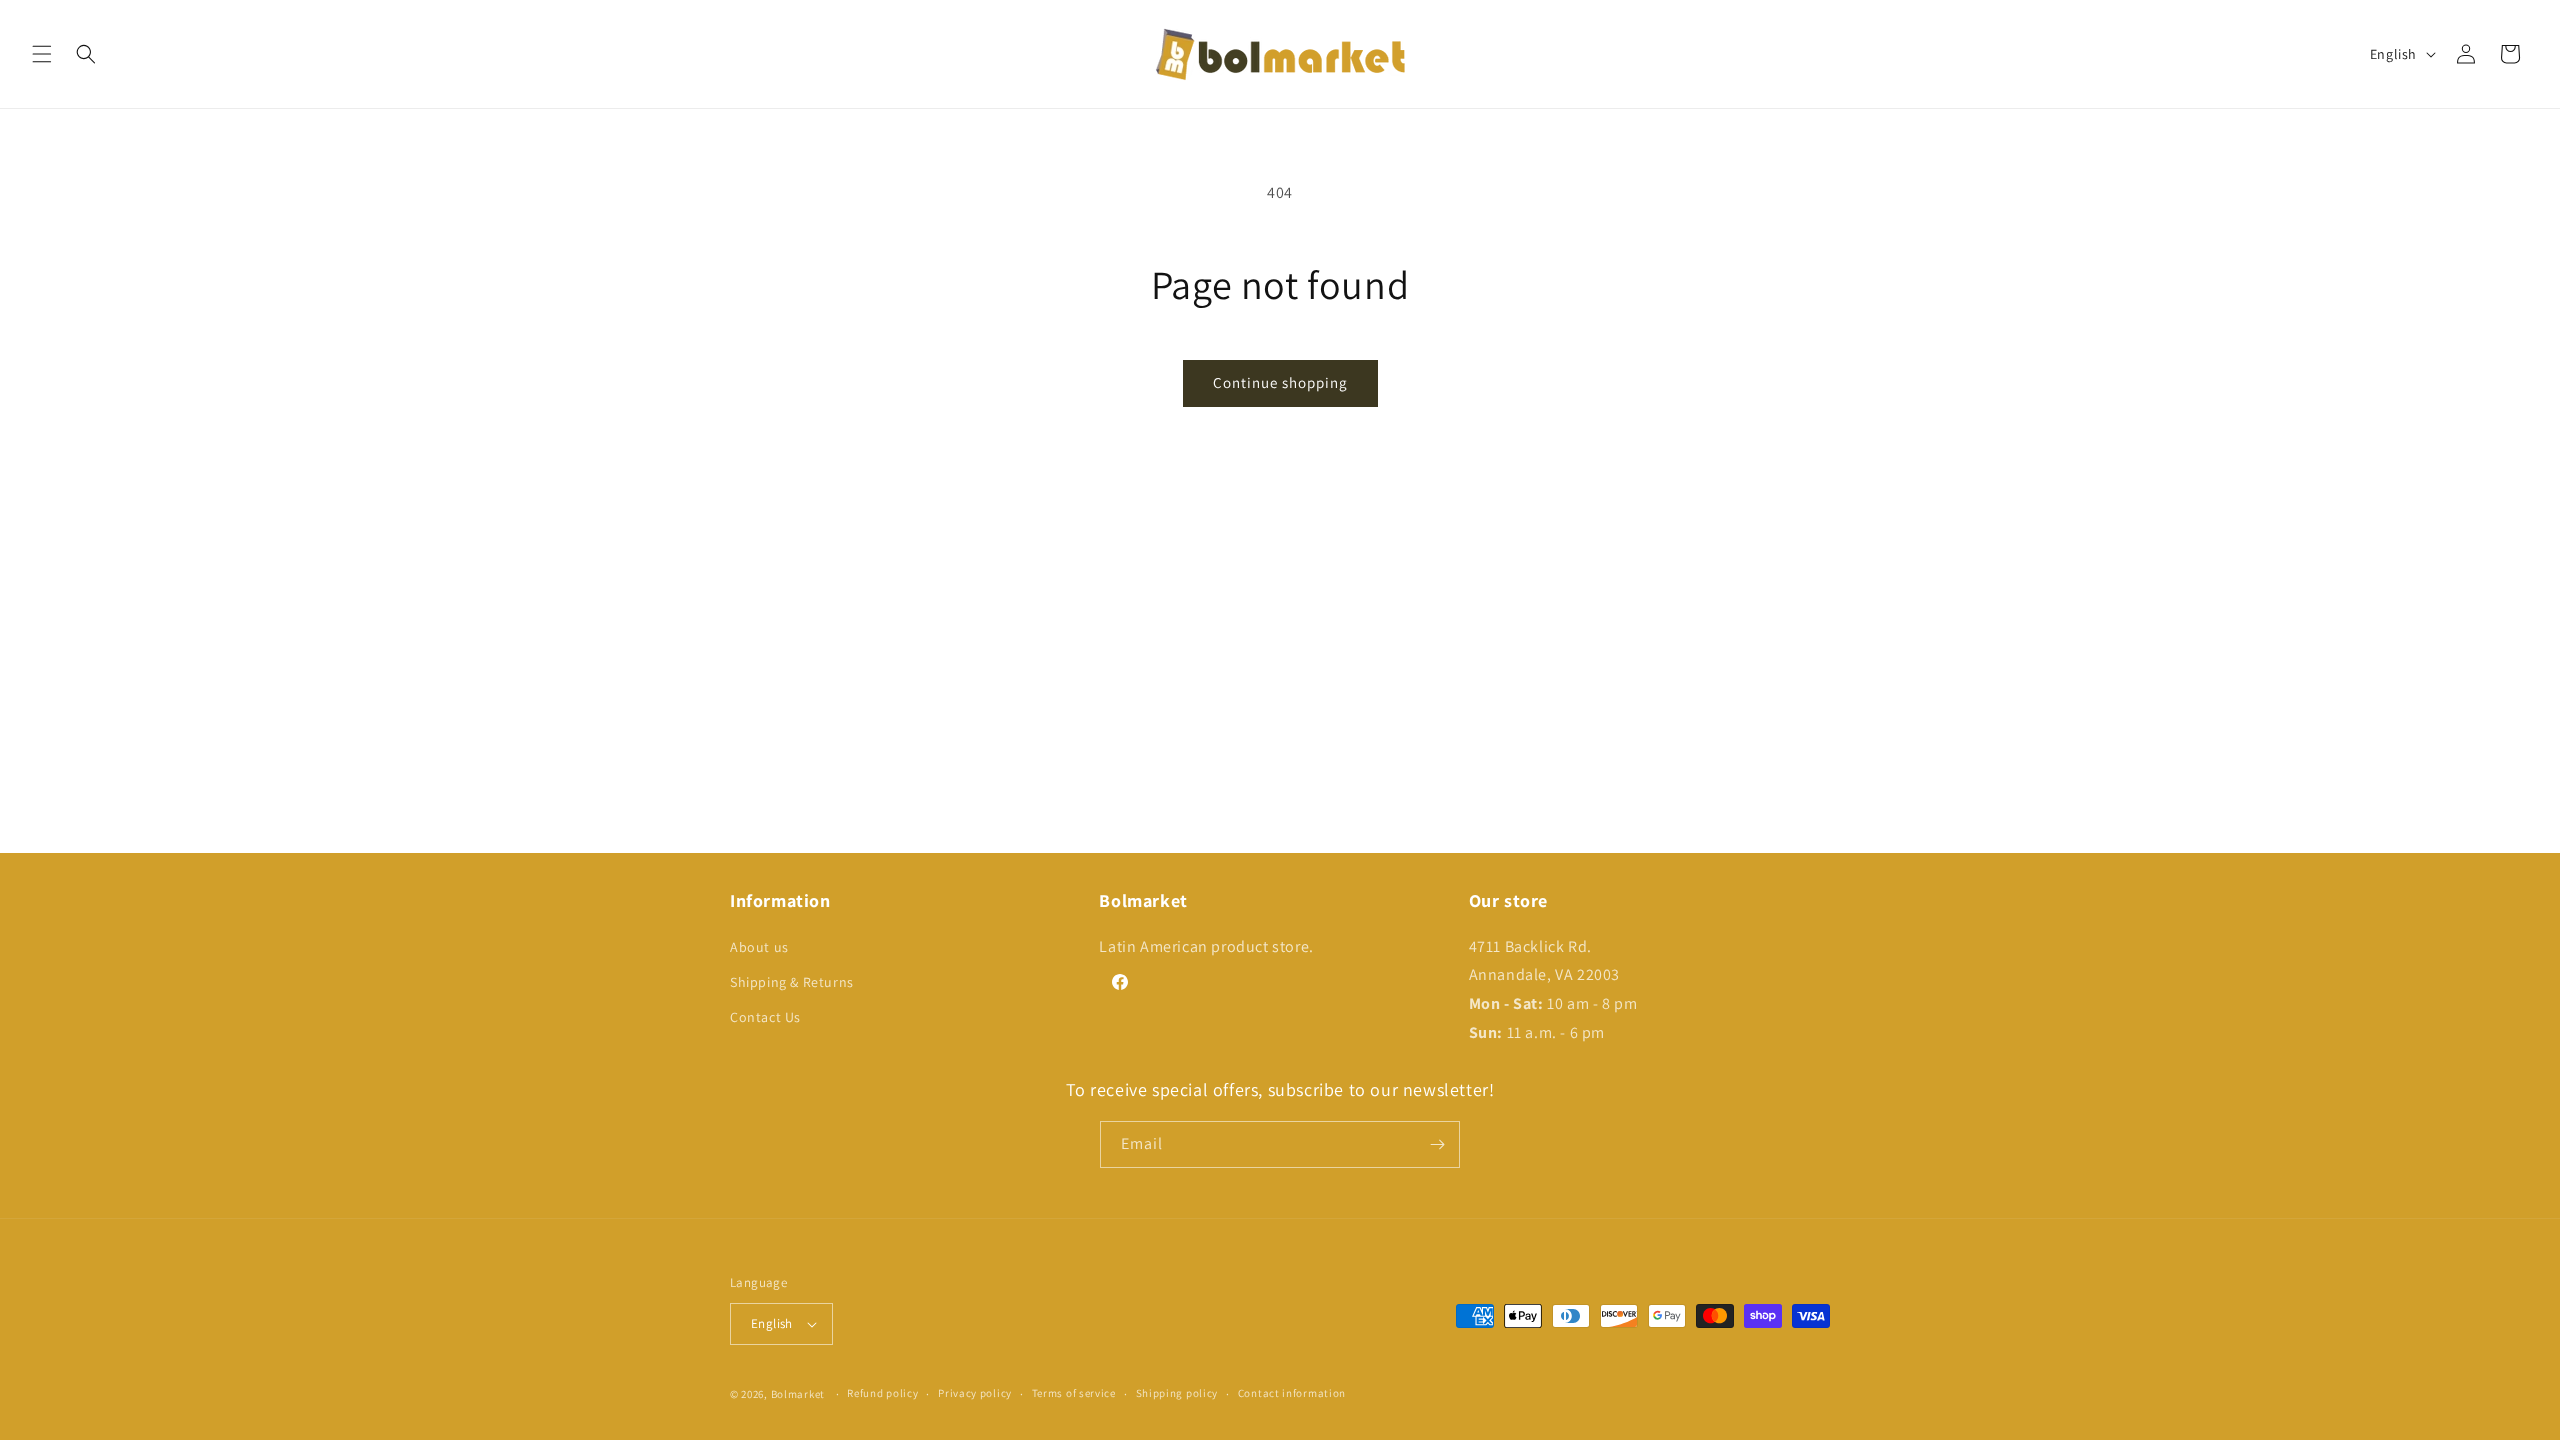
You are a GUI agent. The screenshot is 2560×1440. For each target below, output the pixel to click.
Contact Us (765, 1017)
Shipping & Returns (792, 982)
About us (759, 947)
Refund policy (882, 1393)
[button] (42, 54)
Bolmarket (798, 1394)
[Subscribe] (1437, 1144)
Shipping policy (1177, 1393)
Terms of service (1074, 1393)
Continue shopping (1280, 382)
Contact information (1292, 1393)
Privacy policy (975, 1393)
